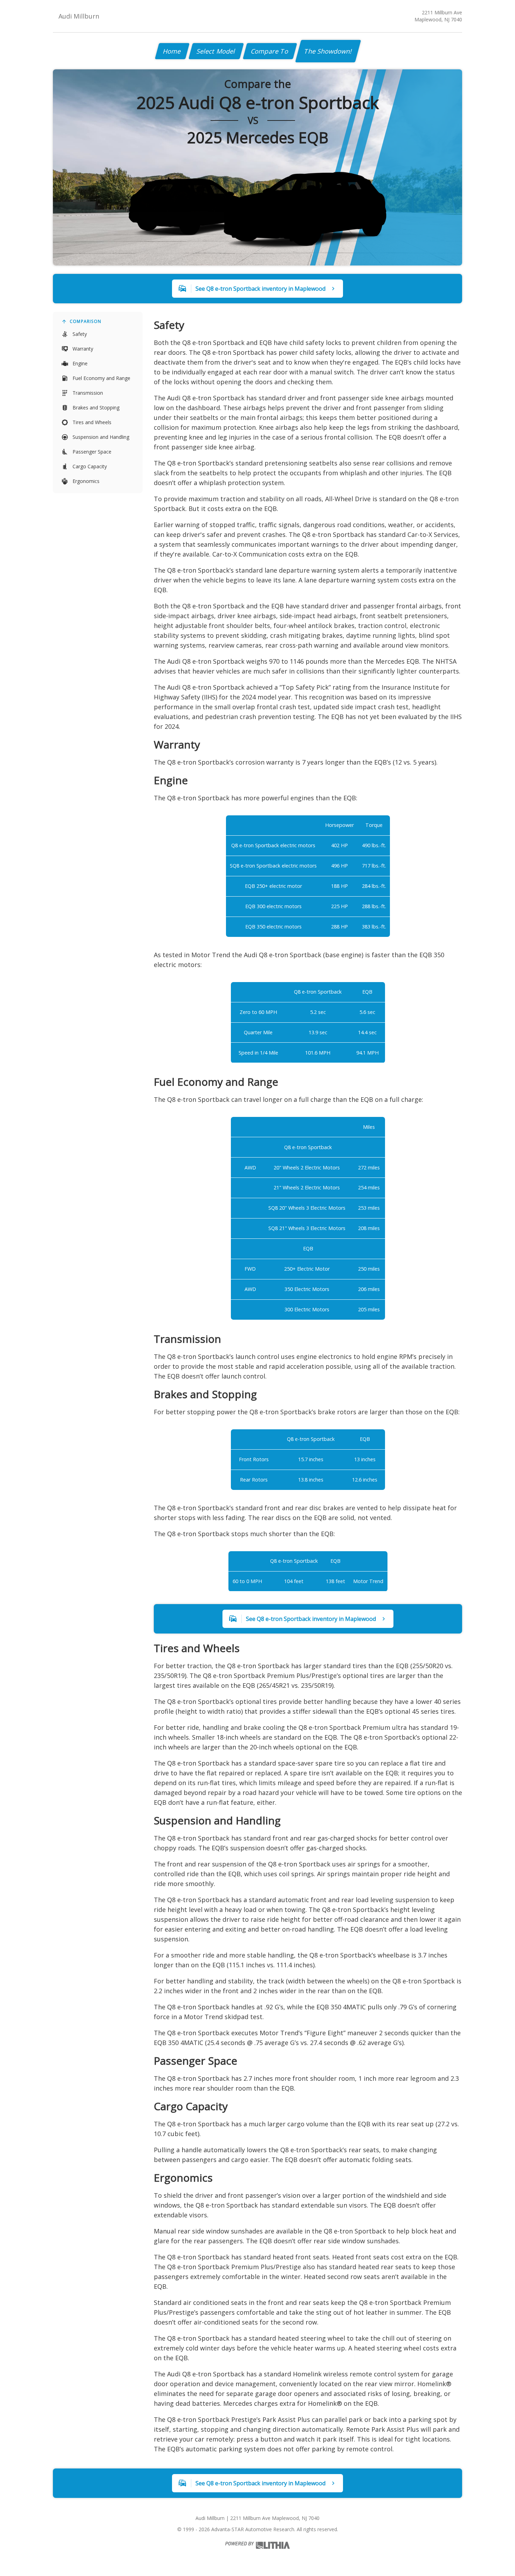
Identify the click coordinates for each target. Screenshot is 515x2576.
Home (172, 51)
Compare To (270, 51)
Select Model (216, 51)
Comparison (85, 321)
